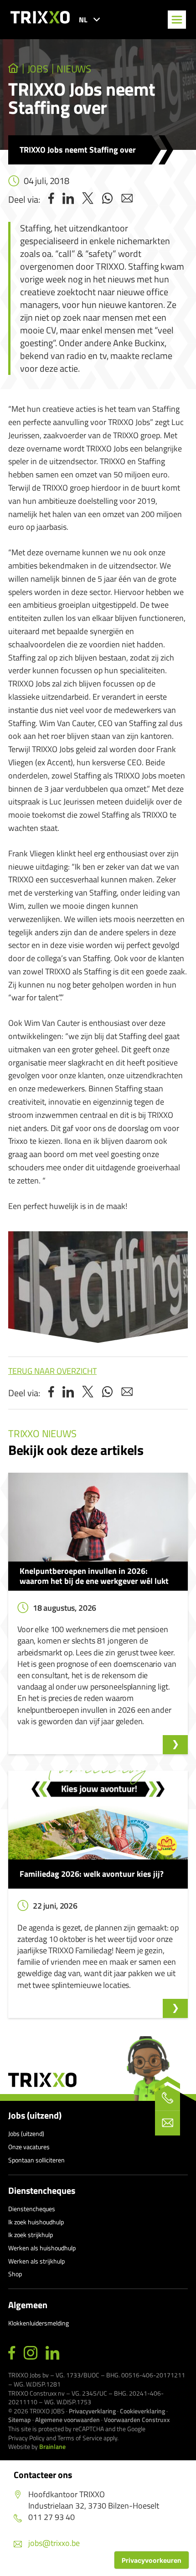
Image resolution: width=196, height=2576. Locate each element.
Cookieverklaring (142, 2411)
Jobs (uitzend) (35, 2115)
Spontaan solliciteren (36, 2160)
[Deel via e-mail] (127, 199)
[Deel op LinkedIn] (68, 199)
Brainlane (52, 2446)
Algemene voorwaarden (67, 2420)
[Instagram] (31, 2353)
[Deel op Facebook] (51, 199)
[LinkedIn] (52, 2353)
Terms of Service (80, 2438)
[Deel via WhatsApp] (107, 199)
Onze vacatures (29, 2147)
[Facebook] (12, 2353)
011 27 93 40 (52, 2517)
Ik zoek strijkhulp (31, 2235)
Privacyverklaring (92, 2411)
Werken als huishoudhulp (42, 2248)
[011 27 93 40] (168, 2098)
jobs (38, 69)
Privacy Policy (26, 2438)
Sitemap (20, 2420)
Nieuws (74, 69)
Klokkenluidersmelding (39, 2323)
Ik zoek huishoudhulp (36, 2222)
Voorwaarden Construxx (137, 2420)
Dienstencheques (42, 2191)
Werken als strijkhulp (36, 2261)
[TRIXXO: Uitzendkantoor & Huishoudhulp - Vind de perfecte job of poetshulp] (13, 69)
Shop (15, 2274)
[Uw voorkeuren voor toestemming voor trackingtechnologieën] (152, 2560)
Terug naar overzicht (52, 1371)
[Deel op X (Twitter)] (88, 199)
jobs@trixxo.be (54, 2543)
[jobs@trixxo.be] (168, 2123)
